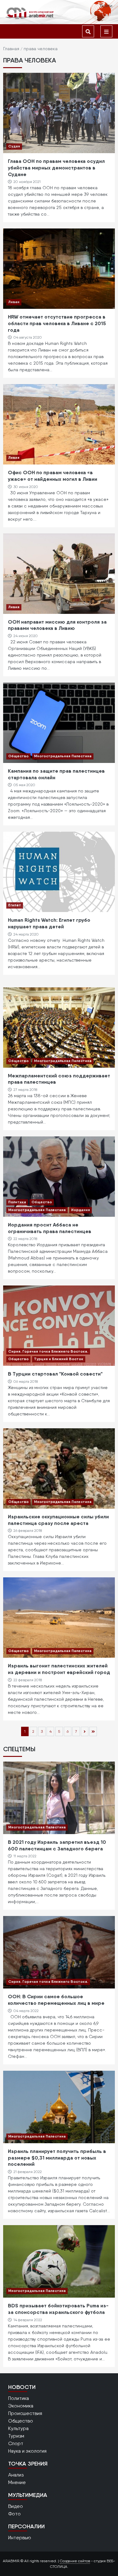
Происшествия (25, 2413)
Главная (11, 49)
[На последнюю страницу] (93, 1731)
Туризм (16, 2436)
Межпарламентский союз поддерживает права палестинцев (59, 1079)
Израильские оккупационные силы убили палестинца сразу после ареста (58, 1520)
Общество (18, 756)
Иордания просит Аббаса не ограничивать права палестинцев (50, 1228)
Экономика (21, 2406)
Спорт (16, 2443)
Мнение (17, 2482)
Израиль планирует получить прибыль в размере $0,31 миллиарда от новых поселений (57, 2158)
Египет (15, 905)
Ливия (14, 457)
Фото (14, 2514)
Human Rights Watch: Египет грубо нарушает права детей (49, 923)
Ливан (14, 302)
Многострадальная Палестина (63, 756)
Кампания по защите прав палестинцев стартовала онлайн (56, 774)
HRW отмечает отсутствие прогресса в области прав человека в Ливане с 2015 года (57, 323)
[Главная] (30, 13)
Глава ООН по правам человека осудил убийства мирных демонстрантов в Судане (56, 168)
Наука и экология (27, 2451)
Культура (18, 2428)
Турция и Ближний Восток (59, 1359)
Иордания (81, 1210)
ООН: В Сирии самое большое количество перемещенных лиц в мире (56, 2000)
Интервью (20, 2538)
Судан (14, 146)
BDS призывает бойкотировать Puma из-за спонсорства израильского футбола (58, 2309)
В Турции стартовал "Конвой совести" (55, 1374)
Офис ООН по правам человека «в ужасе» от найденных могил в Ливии (53, 476)
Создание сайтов (75, 2561)
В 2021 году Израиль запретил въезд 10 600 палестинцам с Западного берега (57, 1845)
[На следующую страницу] (85, 1731)
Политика (17, 1202)
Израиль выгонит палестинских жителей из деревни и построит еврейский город (59, 1669)
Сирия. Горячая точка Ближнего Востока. (48, 1351)
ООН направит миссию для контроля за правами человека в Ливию (57, 625)
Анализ (16, 2475)
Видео (16, 2506)
